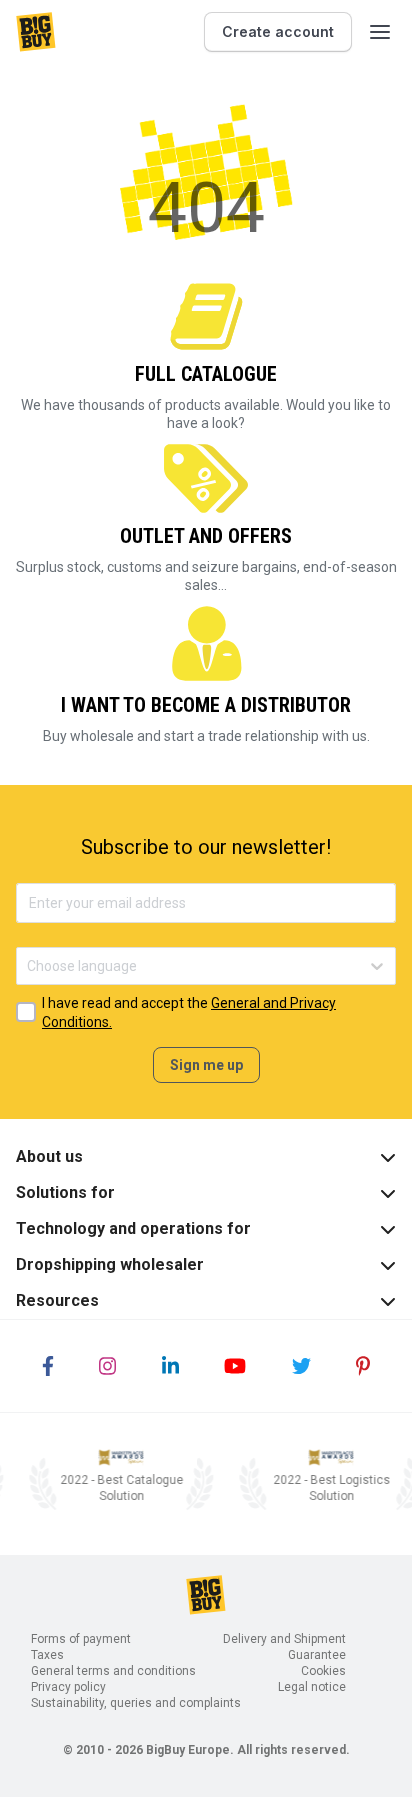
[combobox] (28, 966)
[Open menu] (380, 32)
